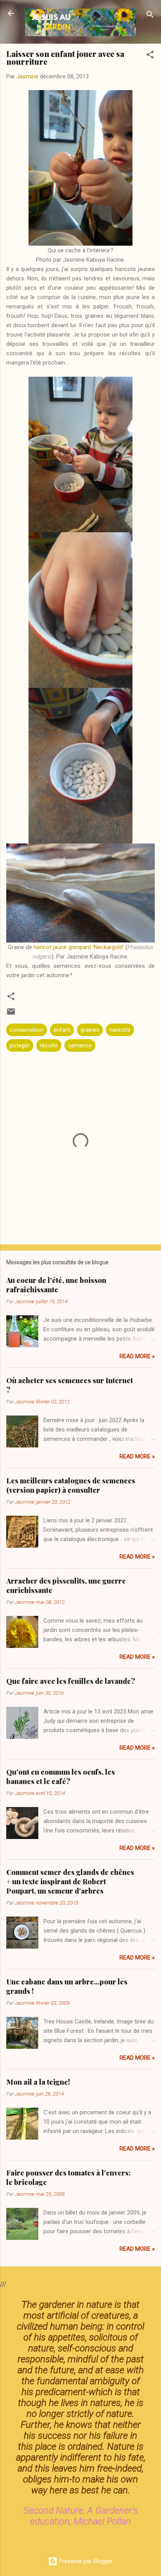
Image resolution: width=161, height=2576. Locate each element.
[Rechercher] (150, 16)
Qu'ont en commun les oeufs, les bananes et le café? (61, 1777)
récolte (49, 1045)
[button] (150, 56)
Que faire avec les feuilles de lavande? (71, 1681)
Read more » (137, 1356)
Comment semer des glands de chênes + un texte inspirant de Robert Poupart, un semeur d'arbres (70, 1882)
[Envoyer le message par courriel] (11, 1014)
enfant (62, 1030)
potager (20, 1045)
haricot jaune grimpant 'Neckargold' (79, 947)
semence (80, 1045)
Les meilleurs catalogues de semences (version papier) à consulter (71, 1485)
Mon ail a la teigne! (38, 2082)
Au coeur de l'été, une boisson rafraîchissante (56, 1285)
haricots (120, 1030)
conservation (27, 1030)
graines (90, 1030)
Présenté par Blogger (85, 2561)
